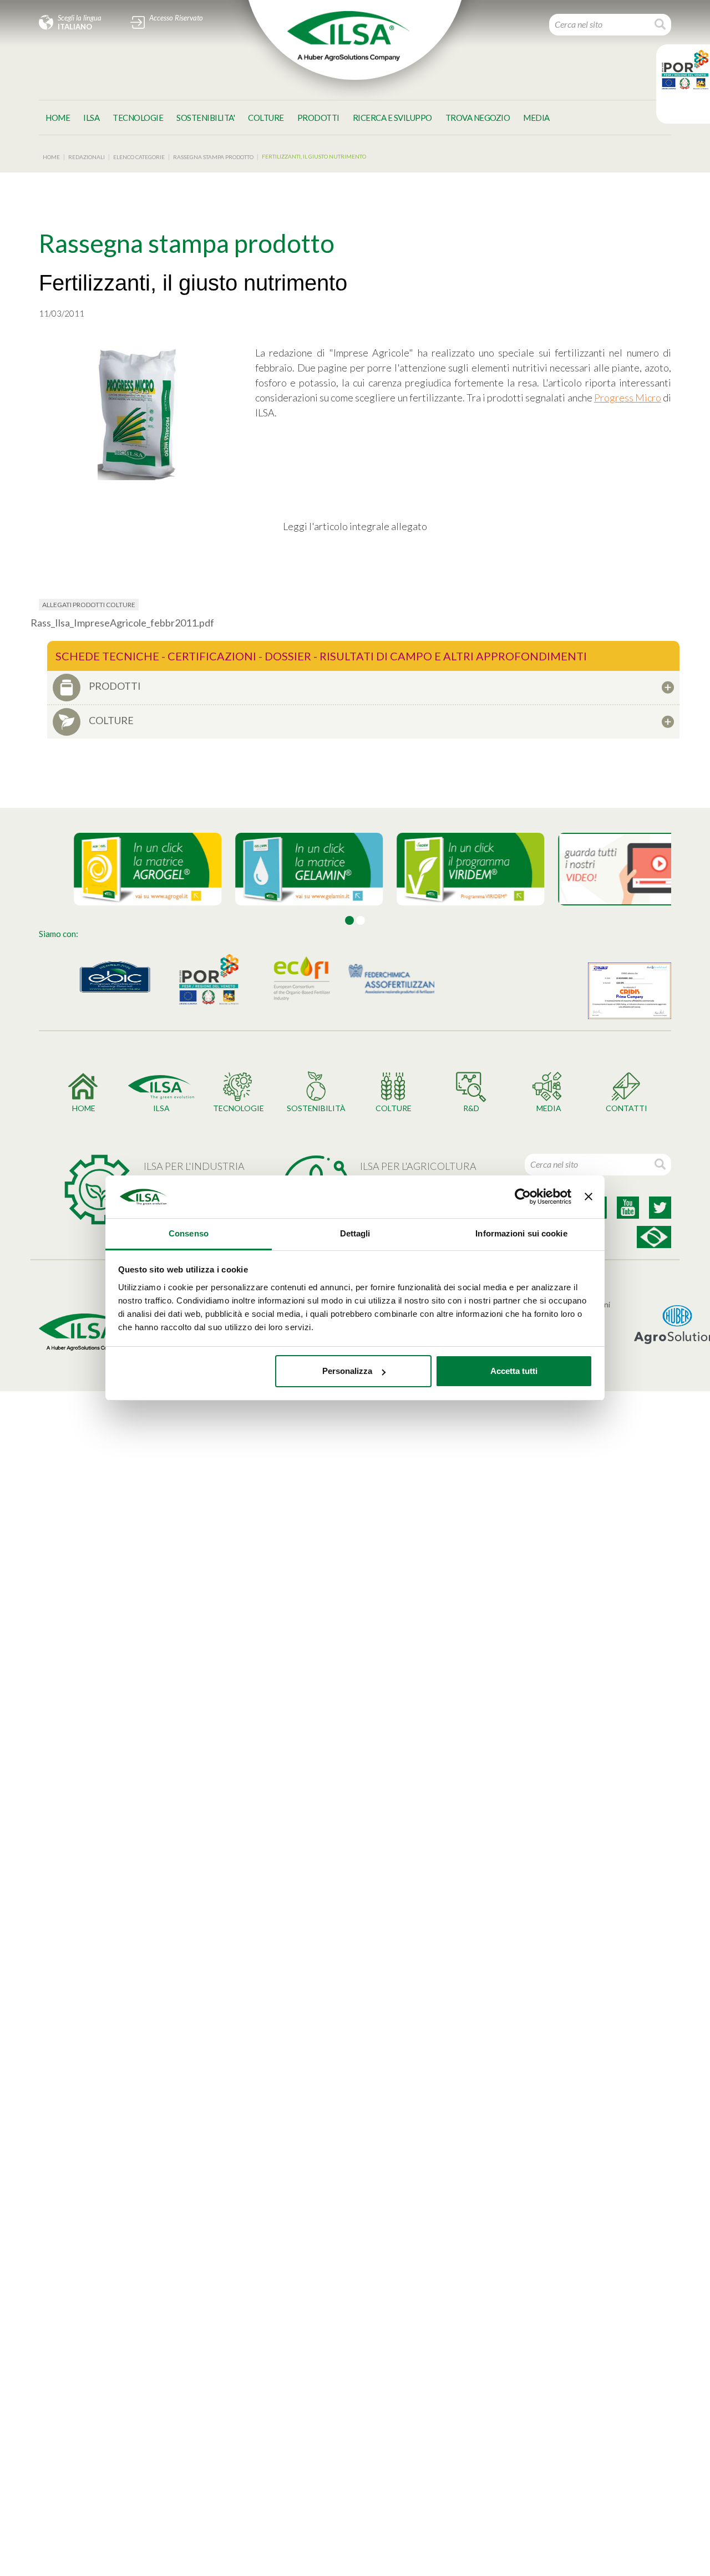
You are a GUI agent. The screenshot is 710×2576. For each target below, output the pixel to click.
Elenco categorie (139, 157)
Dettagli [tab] (355, 1233)
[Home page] (348, 36)
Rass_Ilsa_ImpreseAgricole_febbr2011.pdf (122, 623)
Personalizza (347, 1371)
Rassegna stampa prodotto (213, 157)
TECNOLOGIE (138, 118)
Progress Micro (628, 398)
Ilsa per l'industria (194, 1166)
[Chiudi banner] (589, 1197)
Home (58, 118)
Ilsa (91, 118)
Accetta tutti (514, 1371)
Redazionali (87, 157)
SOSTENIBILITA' (206, 118)
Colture (266, 118)
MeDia (536, 118)
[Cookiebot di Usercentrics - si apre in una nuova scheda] (523, 1197)
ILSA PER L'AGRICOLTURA (418, 1166)
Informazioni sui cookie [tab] (521, 1233)
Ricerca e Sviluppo (392, 118)
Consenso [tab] (189, 1233)
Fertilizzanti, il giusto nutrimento (314, 156)
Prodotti (318, 118)
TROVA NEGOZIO (478, 118)
